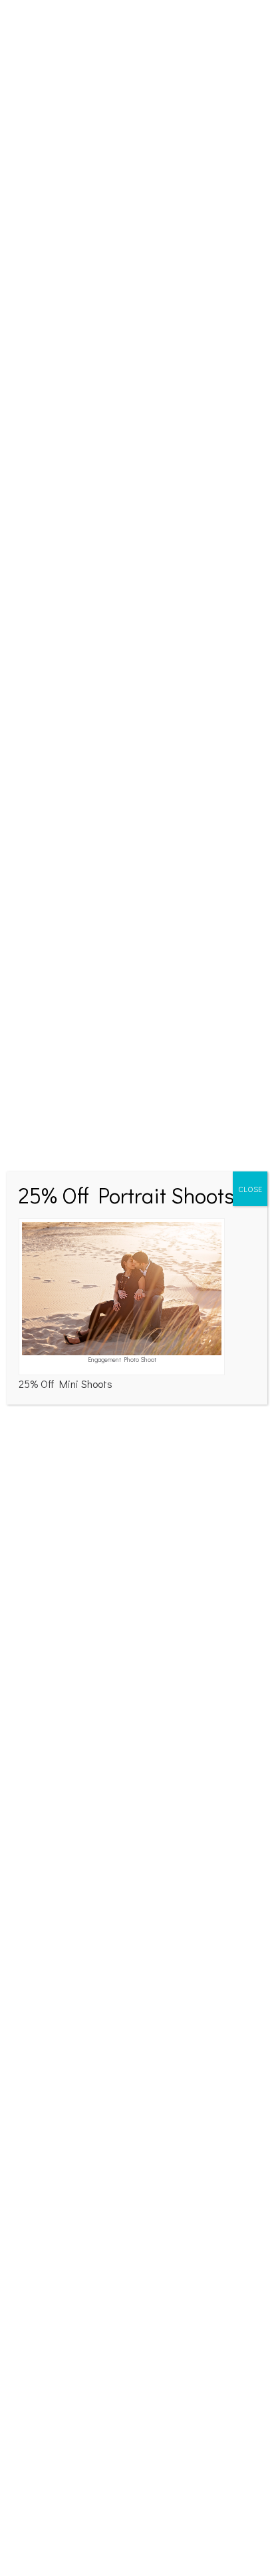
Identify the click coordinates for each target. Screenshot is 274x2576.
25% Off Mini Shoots (66, 1384)
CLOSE (250, 1189)
